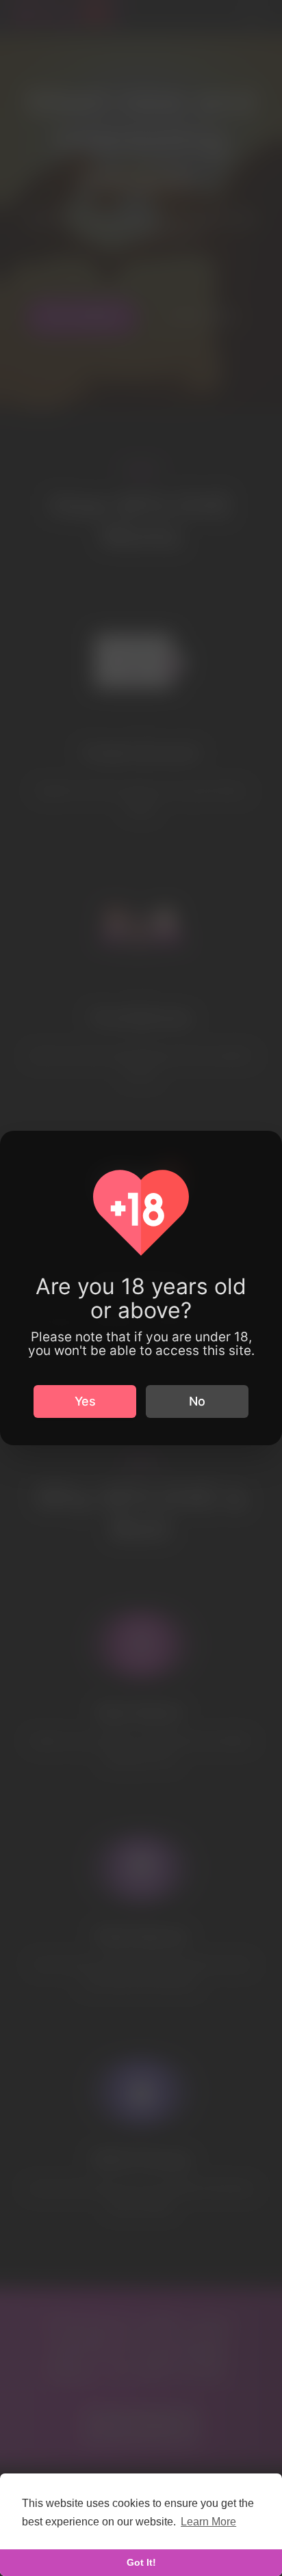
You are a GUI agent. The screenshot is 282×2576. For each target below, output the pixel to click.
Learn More (208, 2522)
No (197, 1401)
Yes (85, 1401)
